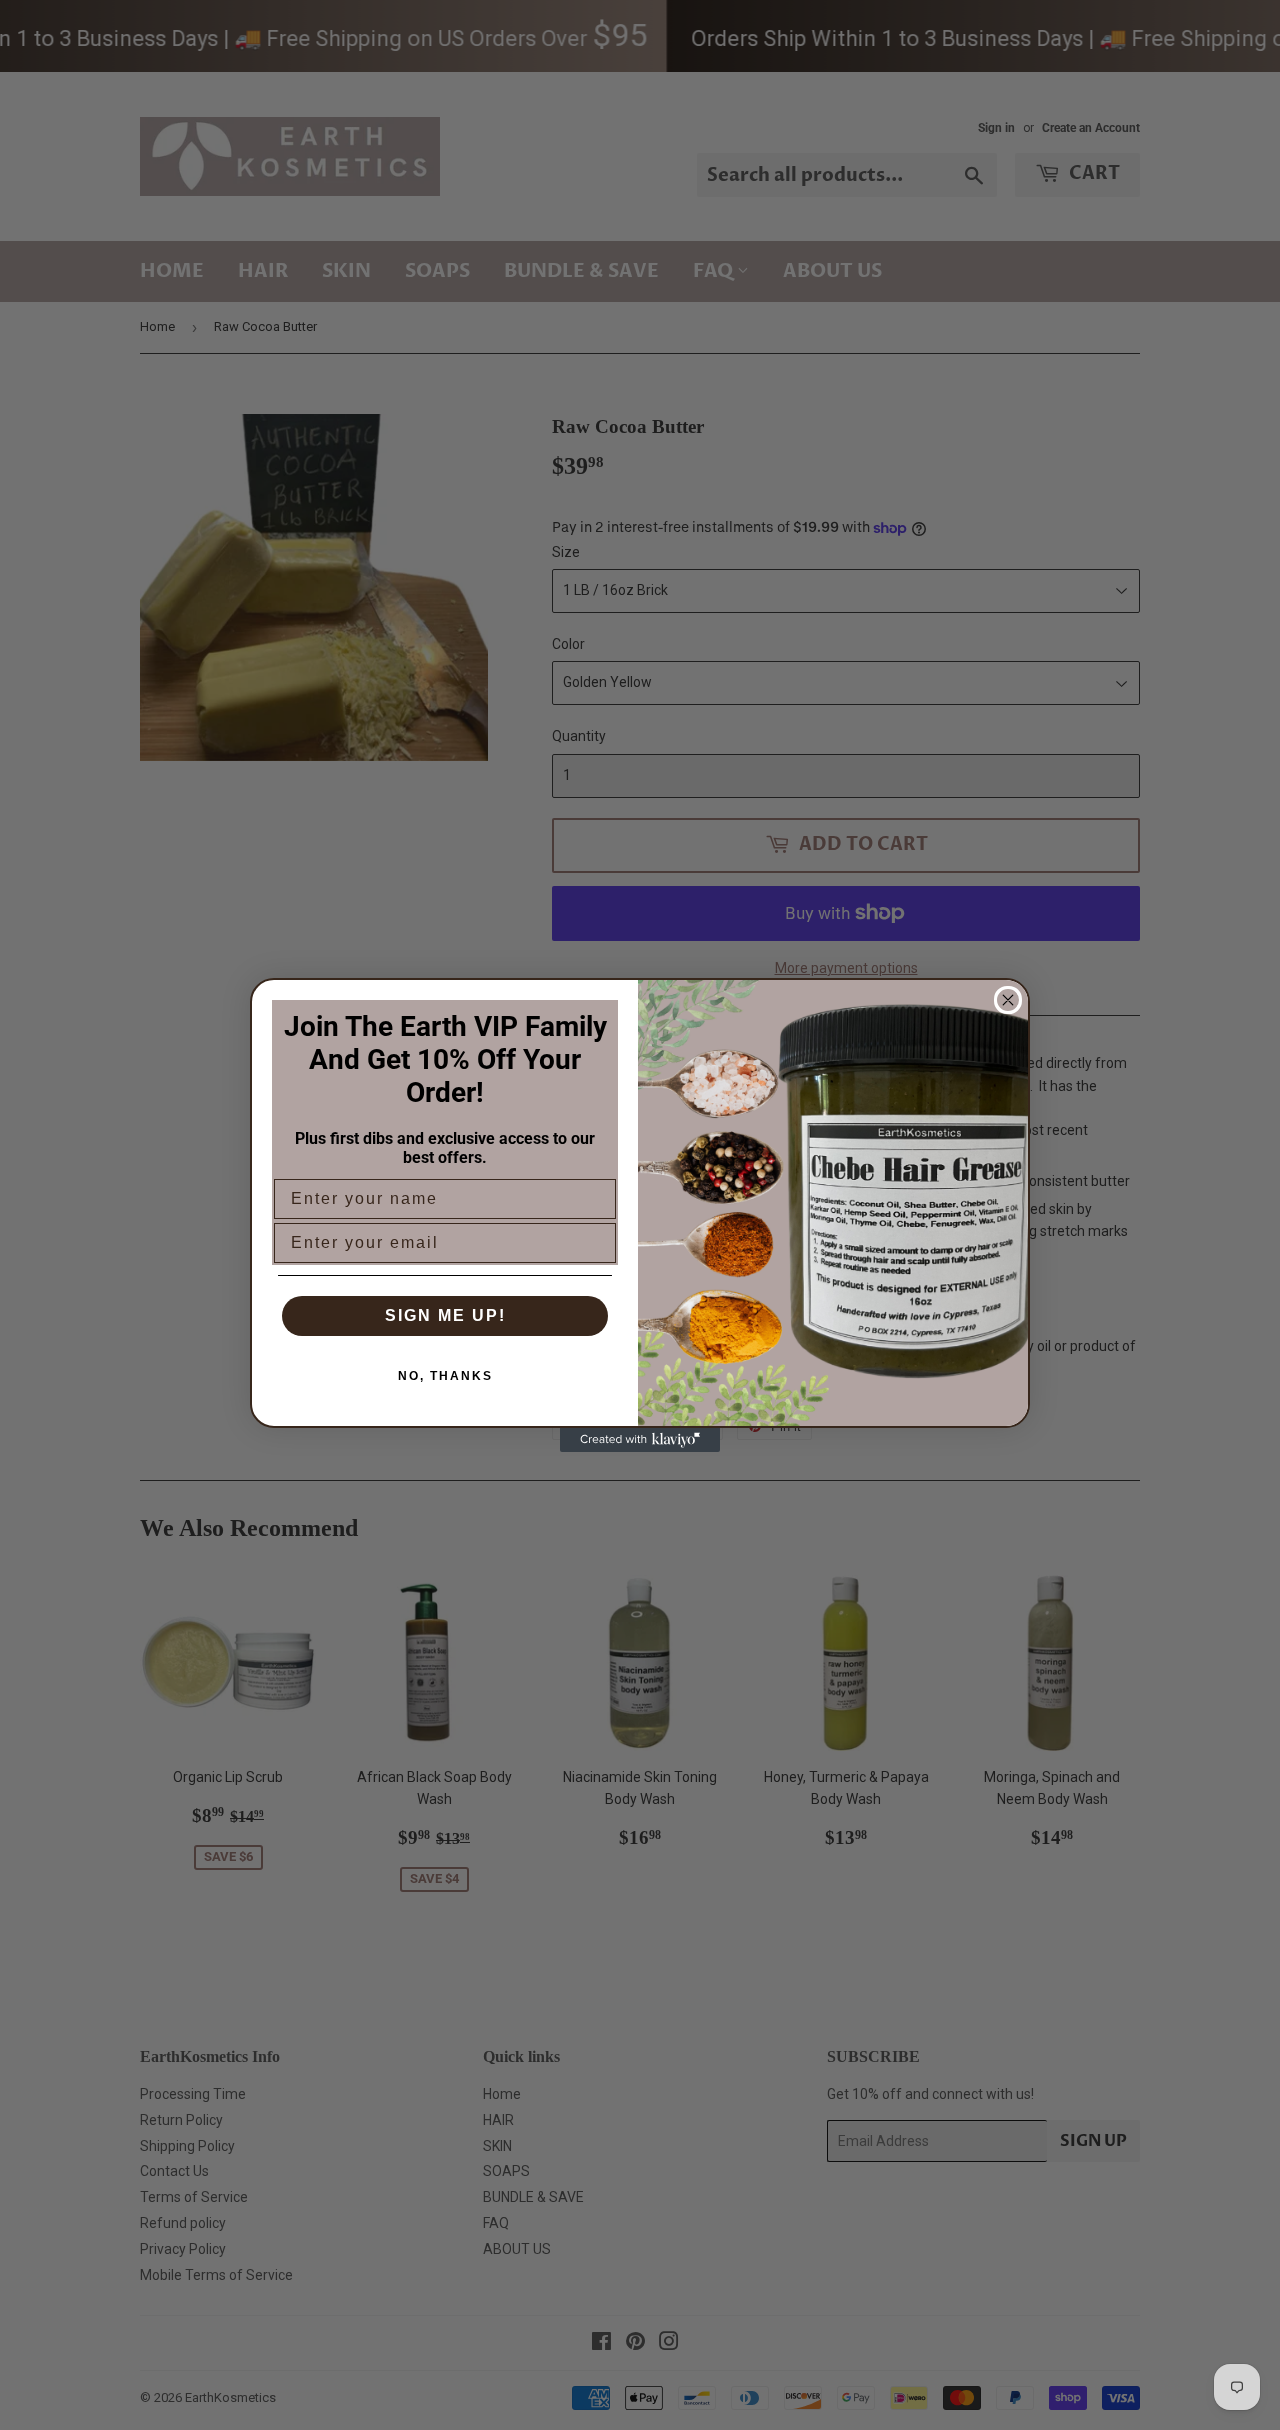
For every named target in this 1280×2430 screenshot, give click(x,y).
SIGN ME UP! (445, 1315)
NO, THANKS (445, 1376)
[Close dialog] (1008, 1000)
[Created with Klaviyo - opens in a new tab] (640, 1440)
